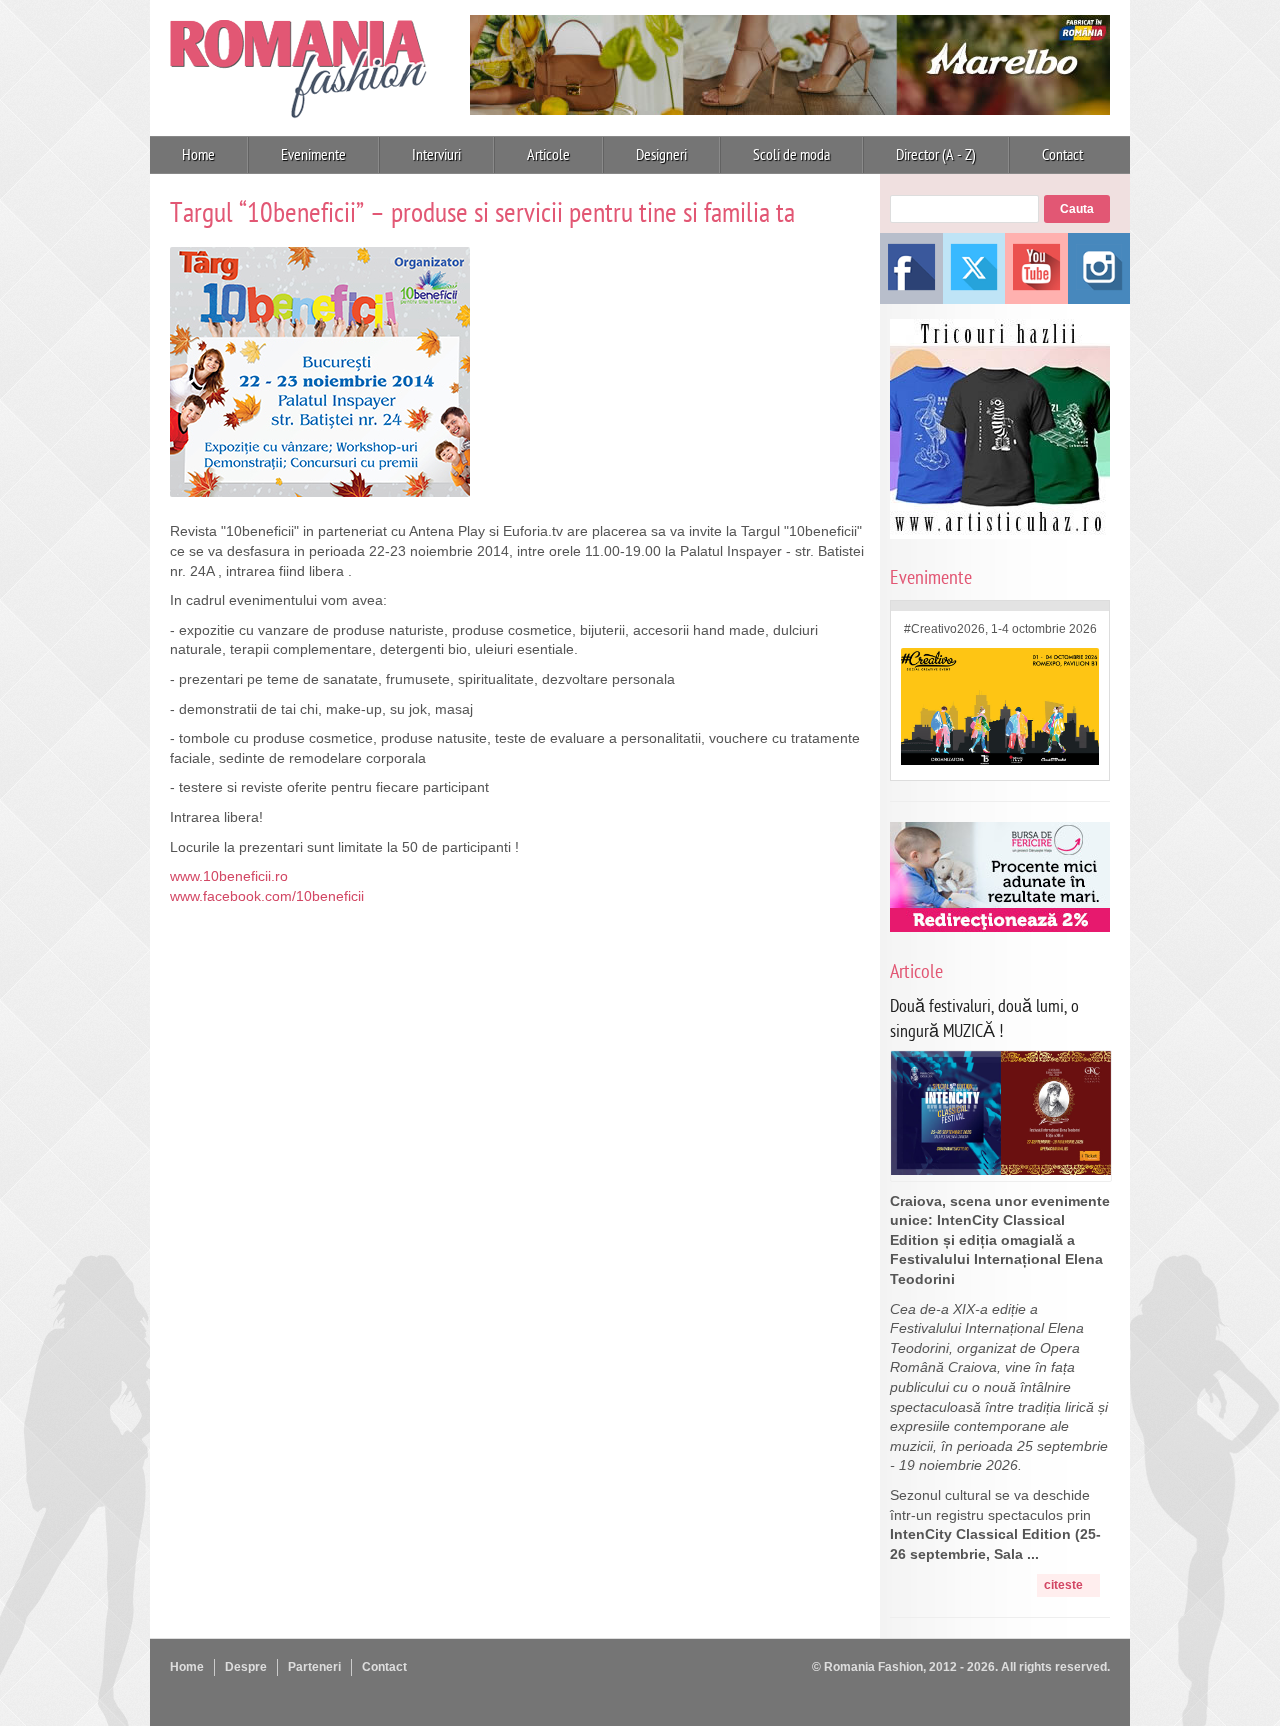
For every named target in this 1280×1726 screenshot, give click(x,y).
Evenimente (313, 155)
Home (198, 155)
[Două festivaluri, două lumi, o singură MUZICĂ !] (1001, 1170)
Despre (246, 1667)
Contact (1062, 155)
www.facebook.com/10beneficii (267, 896)
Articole (548, 155)
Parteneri (314, 1667)
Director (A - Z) (936, 155)
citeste (1063, 1585)
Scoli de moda (791, 155)
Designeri (661, 155)
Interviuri (436, 155)
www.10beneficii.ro (229, 876)
